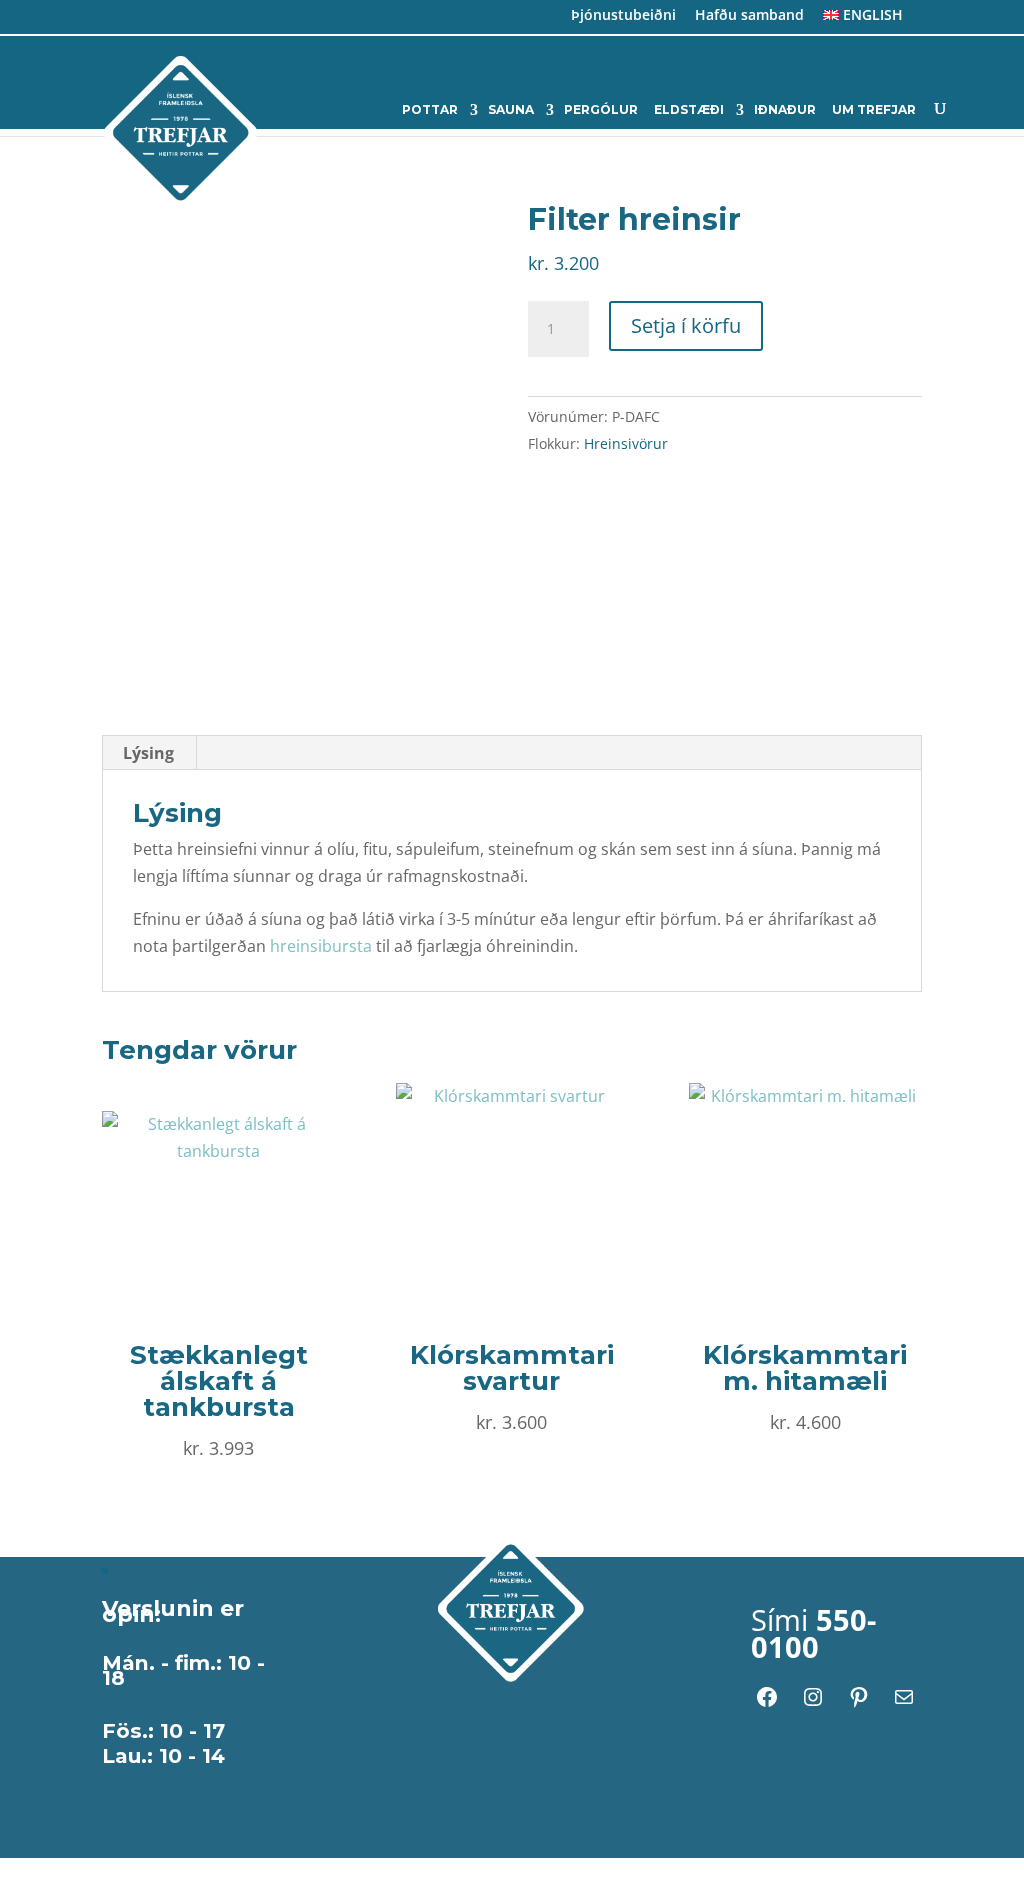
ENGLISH (871, 16)
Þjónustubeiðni (623, 16)
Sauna (511, 110)
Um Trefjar (874, 110)
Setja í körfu (686, 325)
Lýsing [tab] (148, 753)
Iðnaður (785, 110)
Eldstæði (689, 110)
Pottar (430, 110)
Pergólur (601, 110)
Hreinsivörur (626, 443)
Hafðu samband (749, 16)
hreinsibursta (321, 946)
